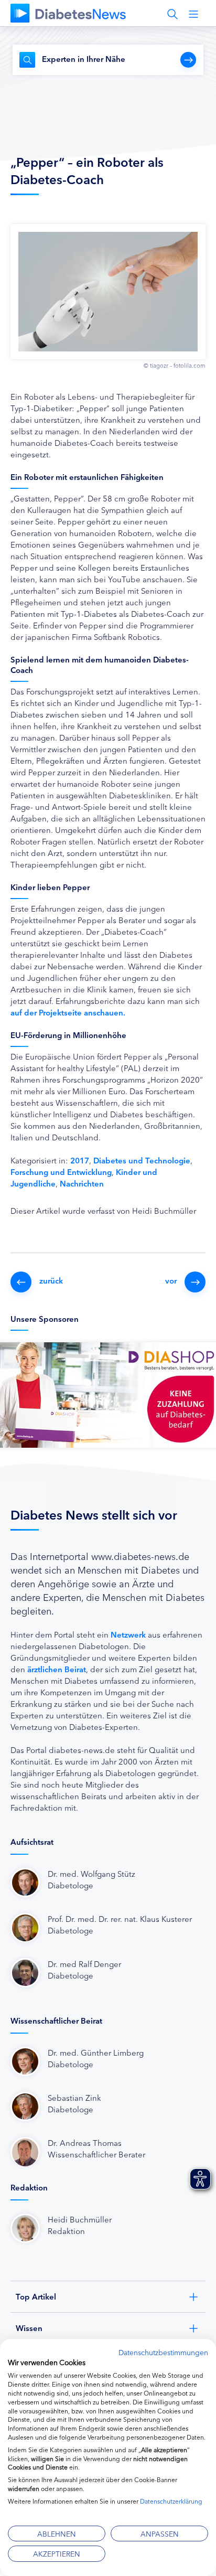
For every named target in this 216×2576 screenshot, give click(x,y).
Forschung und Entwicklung (61, 1172)
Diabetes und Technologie (142, 1160)
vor (171, 1280)
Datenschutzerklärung (171, 2501)
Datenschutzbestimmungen (163, 2352)
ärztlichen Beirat (57, 1669)
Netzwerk (128, 1634)
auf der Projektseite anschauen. (68, 1012)
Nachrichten (82, 1183)
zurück (51, 1280)
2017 (80, 1160)
